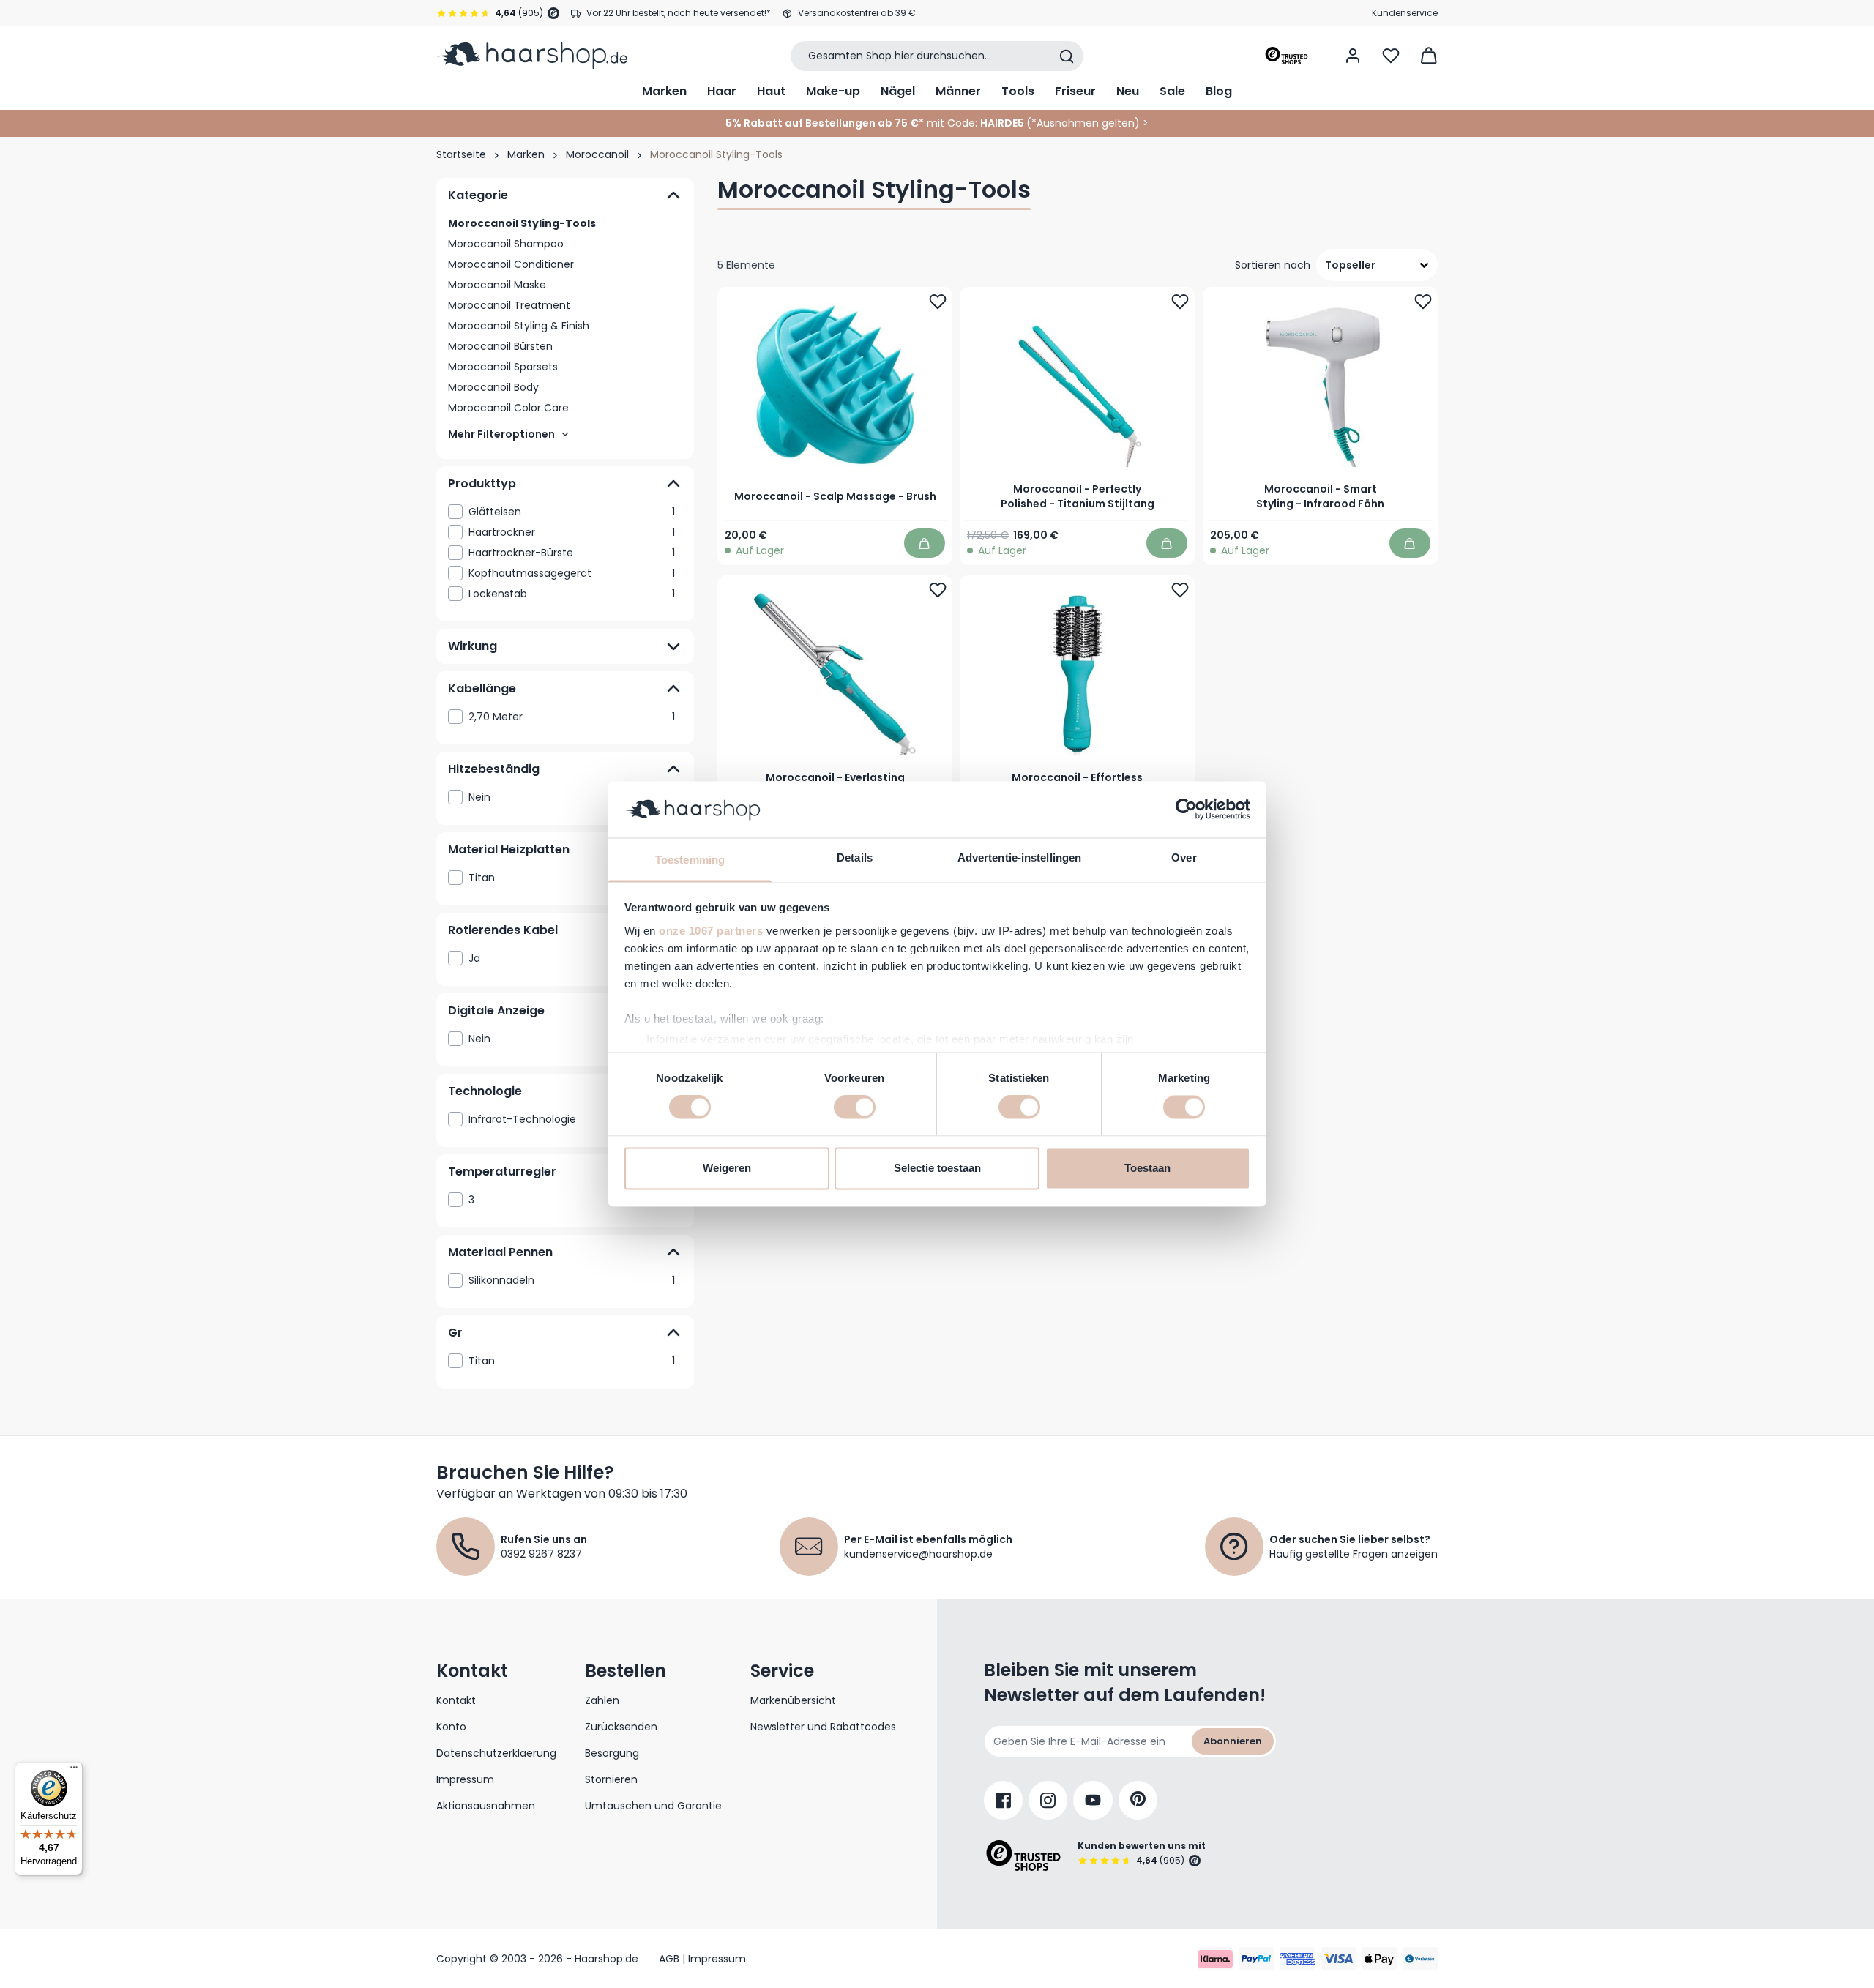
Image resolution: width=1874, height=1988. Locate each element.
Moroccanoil (597, 154)
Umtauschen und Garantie (653, 1806)
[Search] (1067, 56)
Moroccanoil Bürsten (500, 346)
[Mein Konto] (1353, 56)
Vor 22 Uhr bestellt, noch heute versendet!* (679, 13)
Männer (958, 91)
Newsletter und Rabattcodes (823, 1727)
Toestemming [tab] (690, 860)
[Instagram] (1048, 1800)
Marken (664, 91)
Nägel (898, 91)
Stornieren (611, 1779)
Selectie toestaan (937, 1168)
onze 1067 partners (711, 931)
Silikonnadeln (572, 1280)
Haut (771, 91)
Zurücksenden (621, 1727)
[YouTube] (1093, 1800)
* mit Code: (851, 123)
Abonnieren (1233, 1741)
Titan (572, 878)
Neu (1128, 91)
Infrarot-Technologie (572, 1119)
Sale (1172, 91)
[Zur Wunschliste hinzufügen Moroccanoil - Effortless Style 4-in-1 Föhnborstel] (1181, 590)
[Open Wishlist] (1391, 56)
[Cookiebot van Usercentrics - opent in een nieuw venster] (1186, 810)
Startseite (461, 154)
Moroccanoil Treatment (509, 305)
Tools (1018, 91)
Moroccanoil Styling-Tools (522, 223)
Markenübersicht (793, 1700)
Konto (451, 1727)
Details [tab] (855, 857)
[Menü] (74, 1771)
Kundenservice (1405, 13)
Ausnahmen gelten (1086, 123)
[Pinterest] (1138, 1800)
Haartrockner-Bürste (572, 553)
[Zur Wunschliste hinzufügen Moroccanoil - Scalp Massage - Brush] (938, 302)
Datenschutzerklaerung (496, 1753)
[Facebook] (1003, 1800)
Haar (722, 91)
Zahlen (602, 1700)
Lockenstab (572, 594)
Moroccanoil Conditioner (511, 264)
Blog (1219, 91)
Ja (572, 958)
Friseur (1075, 91)
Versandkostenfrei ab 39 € (857, 13)
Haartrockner (572, 532)
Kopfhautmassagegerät (572, 573)
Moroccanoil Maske (497, 285)
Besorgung (612, 1753)
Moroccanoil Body (493, 387)
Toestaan (1147, 1168)
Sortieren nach (1273, 265)
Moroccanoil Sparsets (503, 367)
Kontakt (456, 1700)
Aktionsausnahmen (486, 1806)
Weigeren (727, 1168)
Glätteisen (572, 512)
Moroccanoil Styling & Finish (519, 326)
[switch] (855, 1107)
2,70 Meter (572, 717)
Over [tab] (1184, 857)
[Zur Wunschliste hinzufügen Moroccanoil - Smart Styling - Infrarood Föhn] (1423, 302)
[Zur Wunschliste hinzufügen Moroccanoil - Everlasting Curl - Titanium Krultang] (938, 590)
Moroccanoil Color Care (508, 408)
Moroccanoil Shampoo (506, 244)
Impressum (465, 1779)
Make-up (833, 91)
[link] (565, 512)
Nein (572, 797)
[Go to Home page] (532, 56)
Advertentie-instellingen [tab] (1019, 857)
